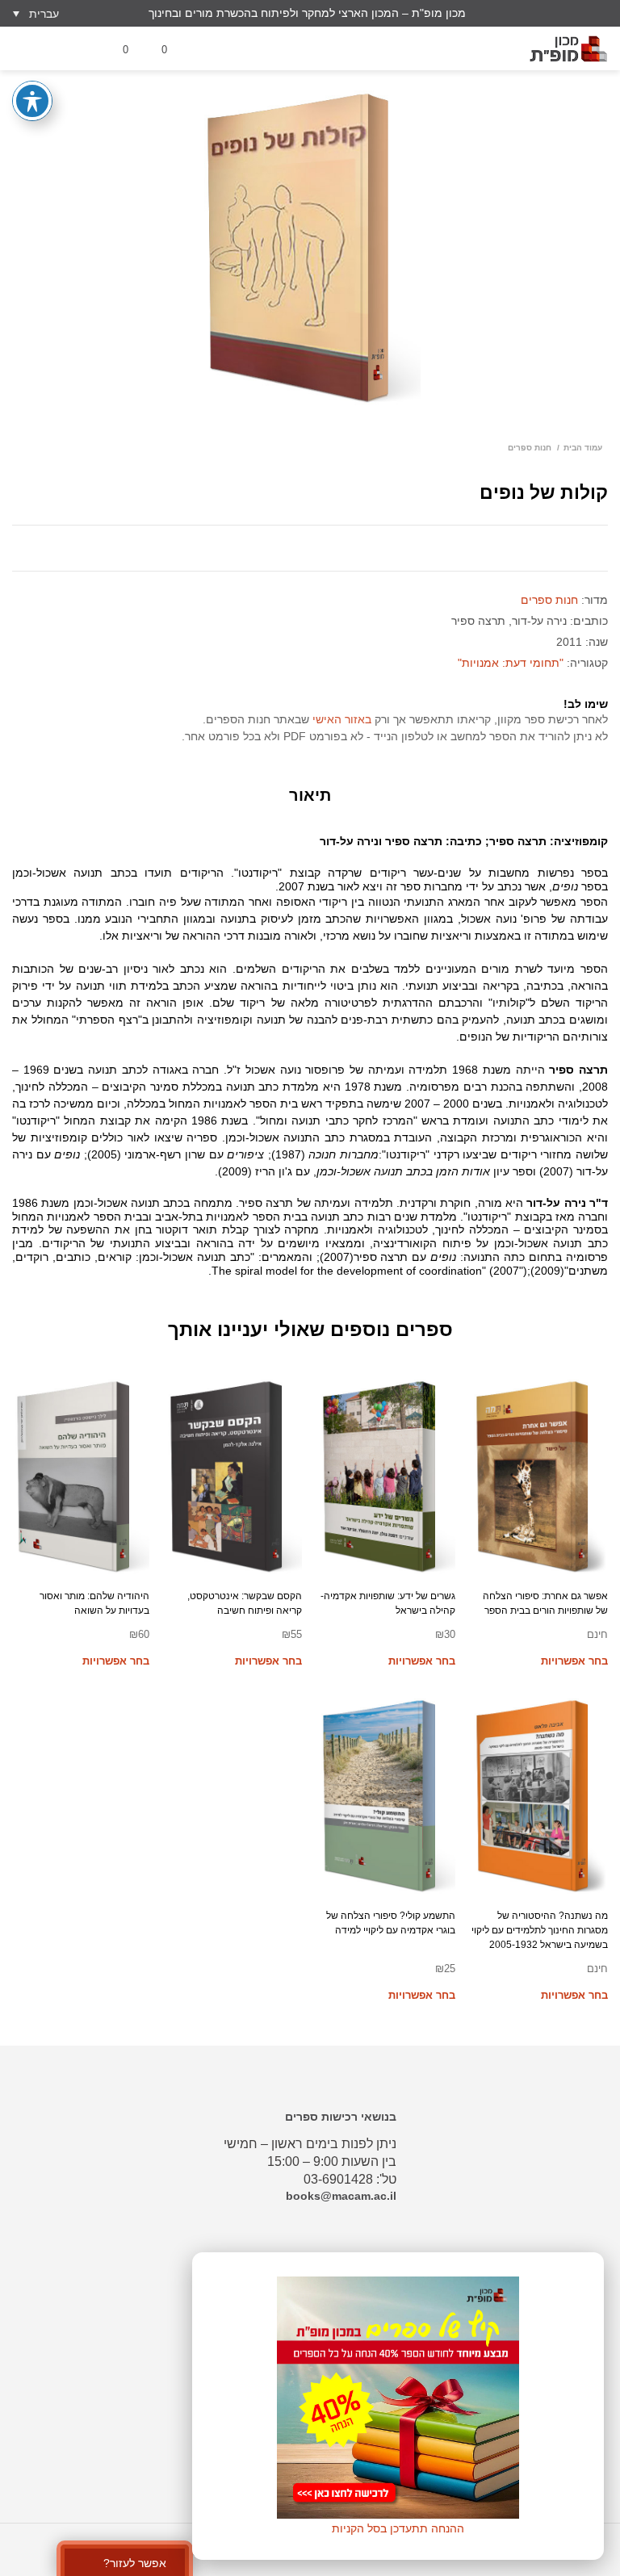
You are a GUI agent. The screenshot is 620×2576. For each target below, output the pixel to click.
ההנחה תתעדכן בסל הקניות (398, 2528)
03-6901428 (338, 2179)
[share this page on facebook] (286, 548)
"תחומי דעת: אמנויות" (511, 663)
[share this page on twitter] (310, 548)
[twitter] (577, 13)
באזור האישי (342, 719)
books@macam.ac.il (341, 2196)
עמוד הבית (583, 448)
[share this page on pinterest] (334, 548)
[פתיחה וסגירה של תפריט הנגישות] (32, 101)
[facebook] (551, 13)
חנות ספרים (530, 448)
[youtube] (603, 13)
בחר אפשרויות (574, 1661)
